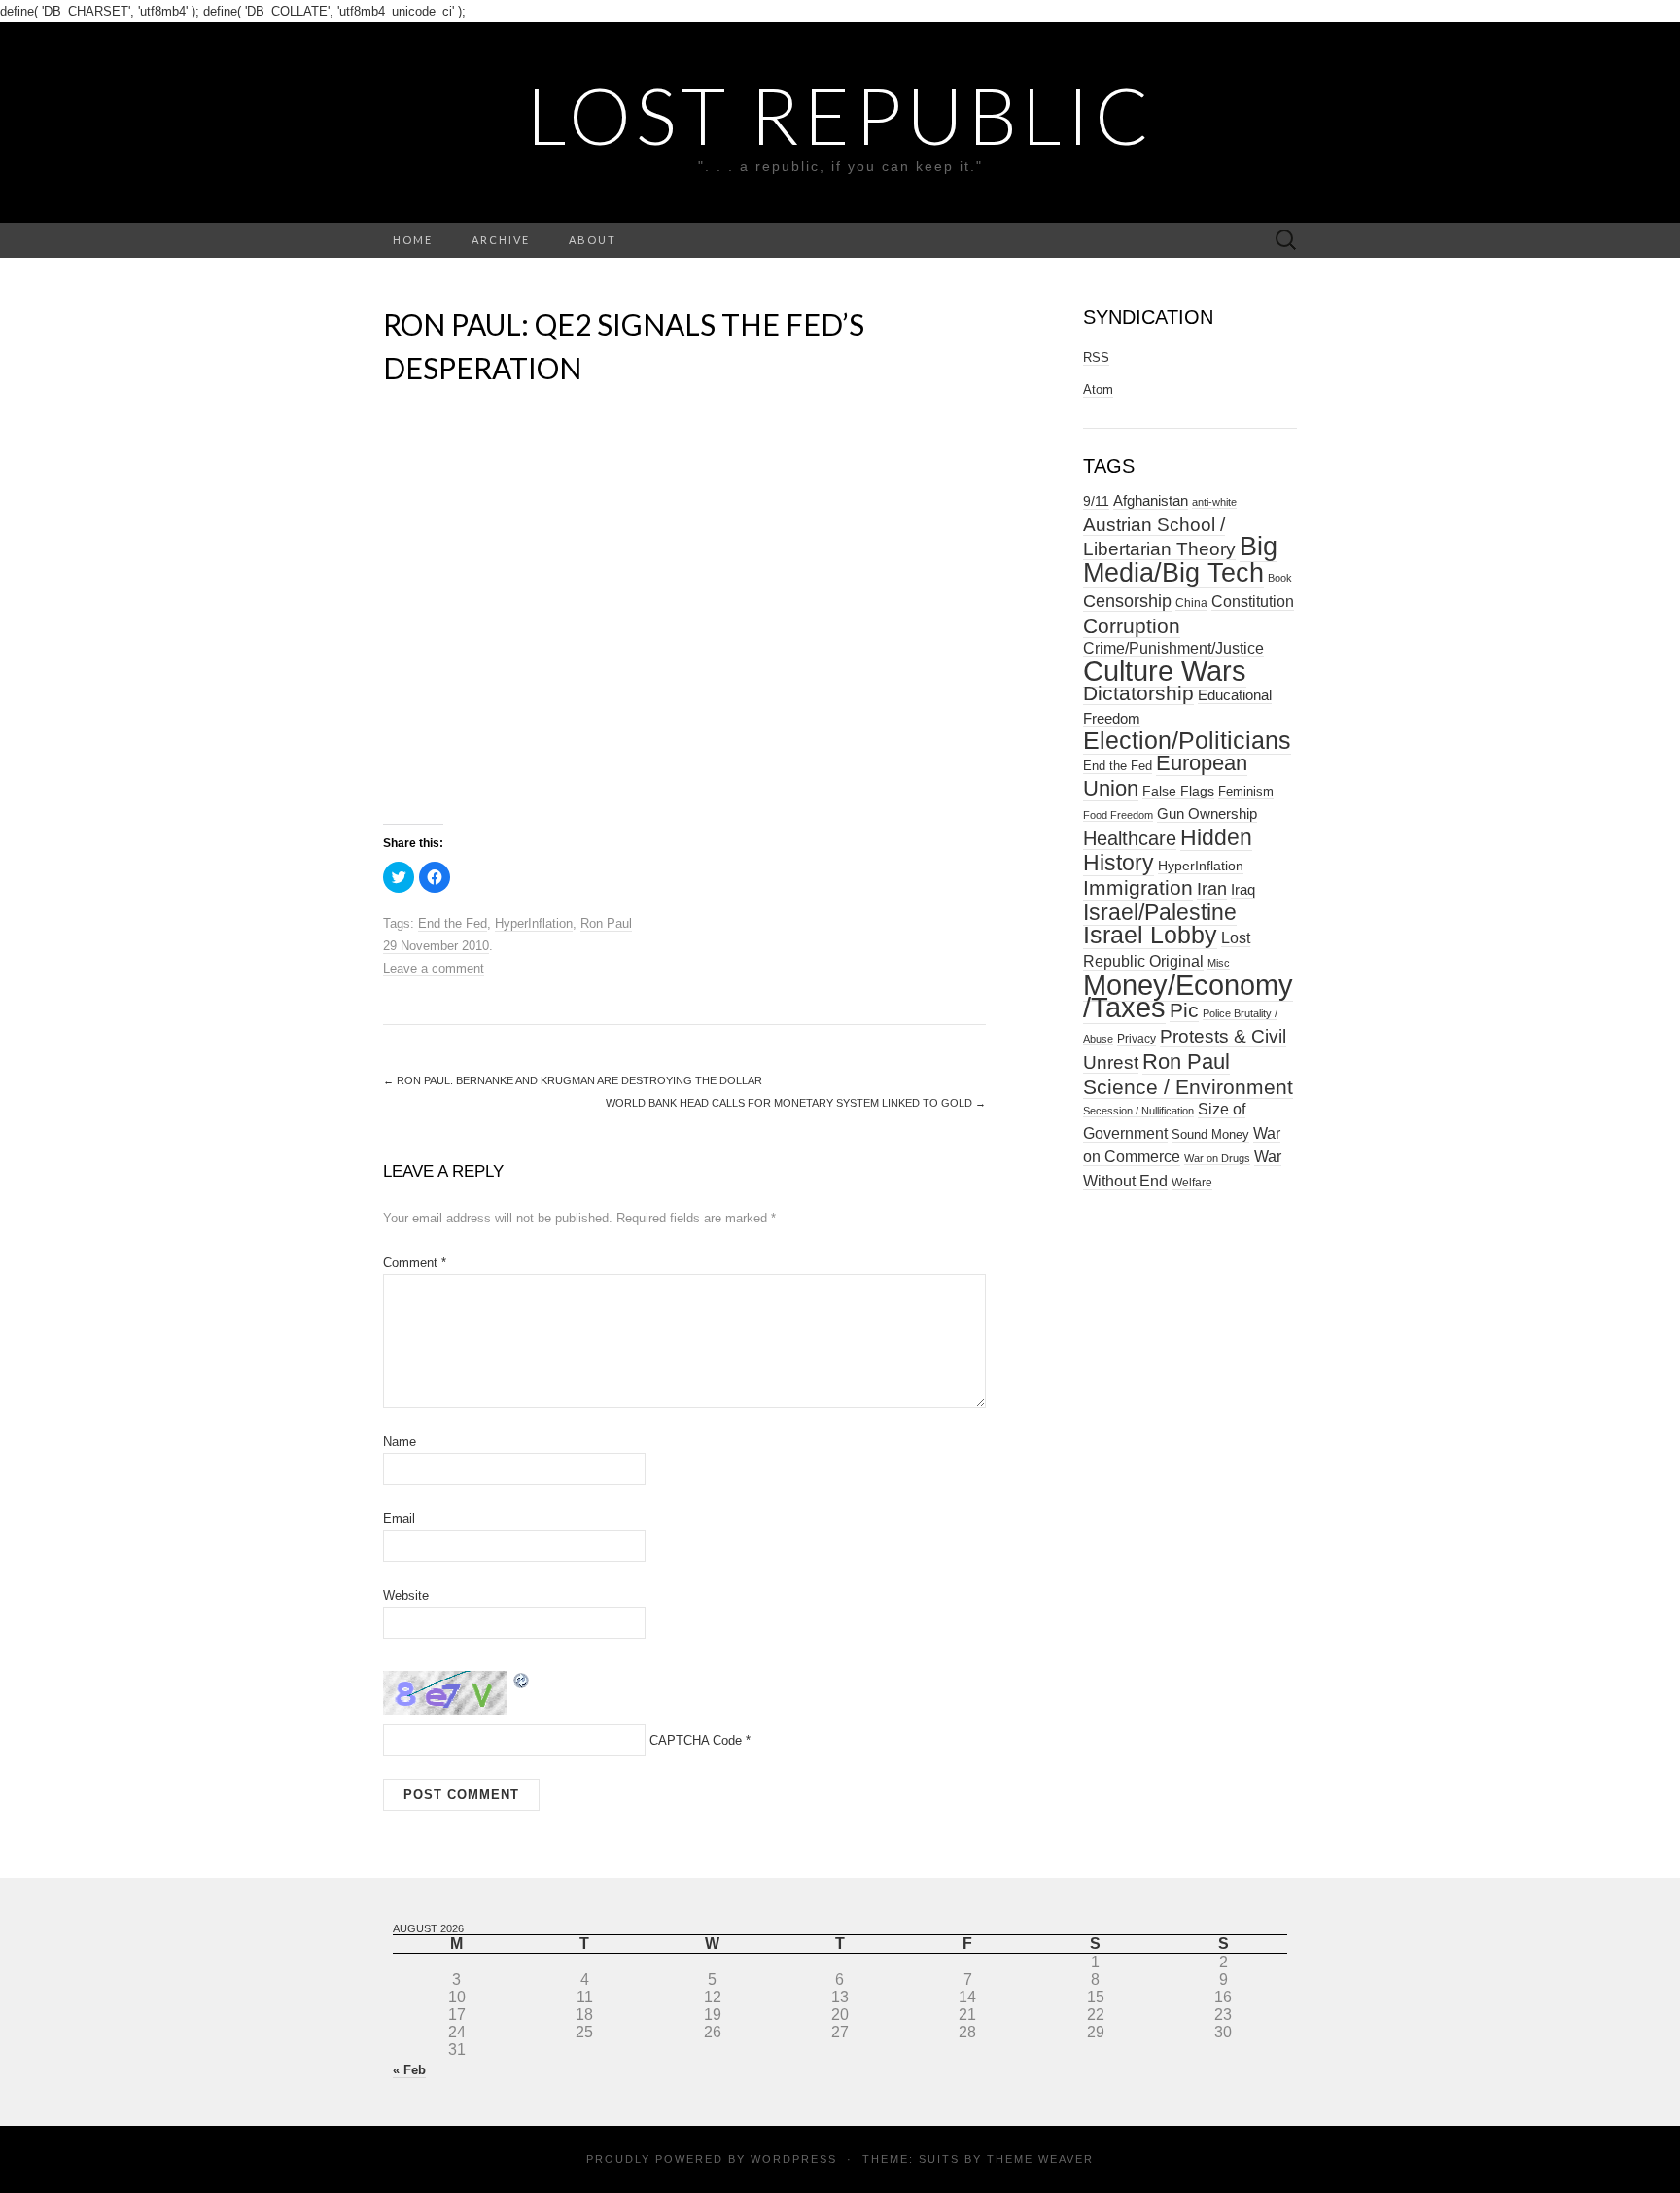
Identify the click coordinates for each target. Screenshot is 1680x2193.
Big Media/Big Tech (1180, 560)
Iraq (1243, 889)
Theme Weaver (1040, 2159)
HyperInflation (534, 923)
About (593, 240)
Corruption (1132, 626)
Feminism (1246, 791)
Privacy (1137, 1039)
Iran (1212, 889)
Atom (1098, 389)
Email (399, 1519)
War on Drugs (1217, 1158)
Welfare (1192, 1183)
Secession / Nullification (1138, 1111)
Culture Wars (1165, 671)
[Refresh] (522, 1679)
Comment (415, 1263)
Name (400, 1442)
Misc (1219, 963)
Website (406, 1595)
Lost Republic (840, 115)
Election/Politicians (1187, 740)
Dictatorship (1138, 693)
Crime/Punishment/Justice (1173, 648)
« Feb (409, 2070)
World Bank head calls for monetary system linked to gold (796, 1103)
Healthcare (1130, 838)
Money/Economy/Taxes (1188, 996)
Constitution (1253, 601)
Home (413, 240)
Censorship (1127, 601)
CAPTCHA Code (696, 1740)
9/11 (1096, 501)
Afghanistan (1151, 501)
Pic (1184, 1010)
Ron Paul (606, 923)
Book (1280, 578)
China (1191, 603)
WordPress (794, 2159)
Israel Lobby (1150, 935)
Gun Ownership (1207, 814)
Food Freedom (1118, 815)
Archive (501, 240)
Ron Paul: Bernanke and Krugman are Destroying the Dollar (573, 1080)
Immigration (1138, 888)
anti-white (1214, 502)
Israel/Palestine (1160, 912)
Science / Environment (1188, 1087)
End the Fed (453, 923)
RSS (1096, 357)
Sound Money (1210, 1134)
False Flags (1178, 791)
